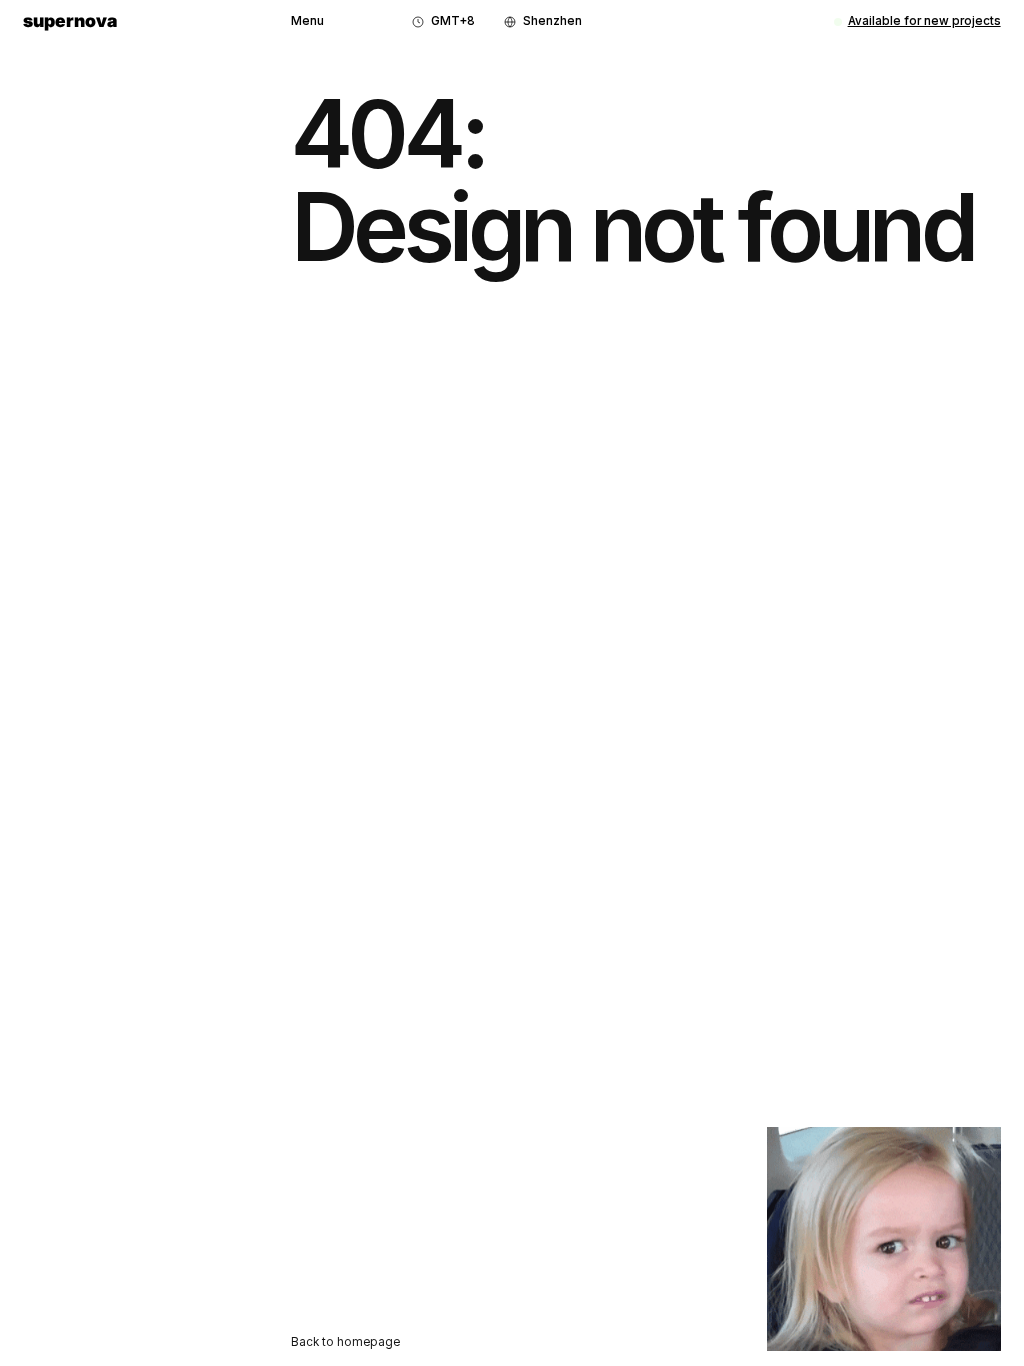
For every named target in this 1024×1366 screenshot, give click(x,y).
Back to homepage (345, 1342)
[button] (307, 22)
